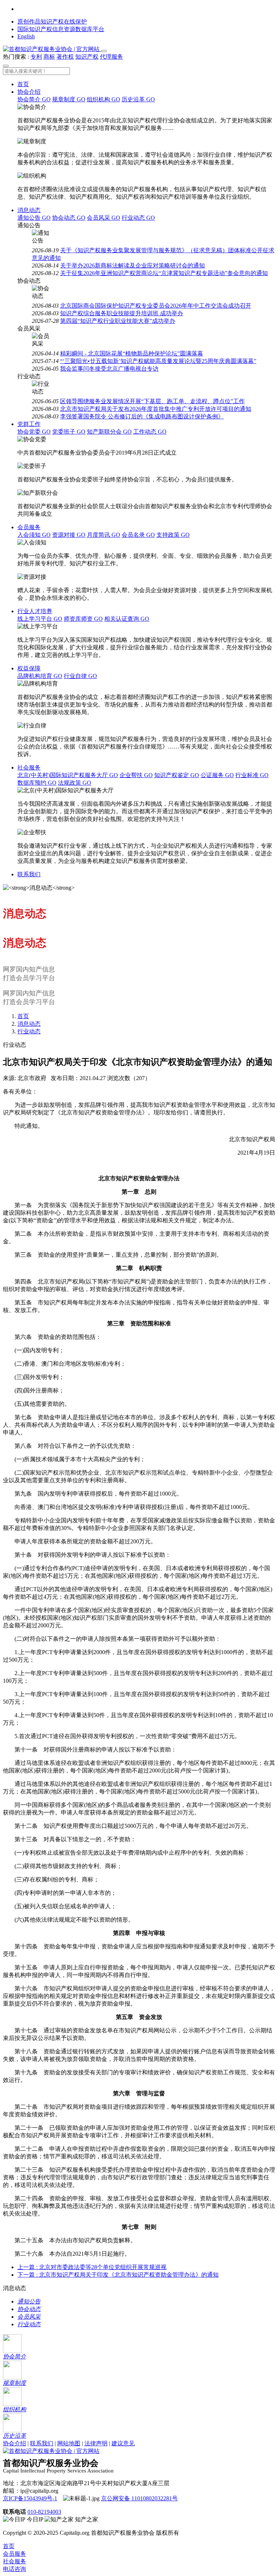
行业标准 (252, 775)
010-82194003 (44, 2512)
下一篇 (118, 2275)
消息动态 (29, 210)
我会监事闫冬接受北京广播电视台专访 (109, 369)
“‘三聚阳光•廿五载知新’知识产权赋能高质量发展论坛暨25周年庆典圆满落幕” (158, 361)
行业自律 (80, 676)
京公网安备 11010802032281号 (139, 2498)
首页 (23, 84)
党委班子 (69, 432)
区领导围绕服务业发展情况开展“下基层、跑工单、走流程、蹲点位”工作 (152, 401)
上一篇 (92, 2267)
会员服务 (29, 527)
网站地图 (69, 2443)
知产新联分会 (109, 432)
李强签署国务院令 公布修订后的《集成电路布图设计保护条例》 (142, 416)
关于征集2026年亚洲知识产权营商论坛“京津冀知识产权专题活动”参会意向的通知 (164, 273)
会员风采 (104, 218)
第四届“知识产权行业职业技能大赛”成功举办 (118, 321)
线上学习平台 (40, 619)
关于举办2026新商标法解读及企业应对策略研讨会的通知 (132, 265)
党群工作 (29, 424)
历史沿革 (138, 99)
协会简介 (34, 99)
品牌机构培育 (40, 676)
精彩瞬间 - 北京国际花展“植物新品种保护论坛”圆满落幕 (132, 353)
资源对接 (69, 535)
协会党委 (34, 432)
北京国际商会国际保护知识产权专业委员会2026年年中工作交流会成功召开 (156, 306)
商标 (49, 57)
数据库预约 (37, 783)
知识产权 (87, 57)
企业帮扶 (136, 775)
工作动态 (150, 432)
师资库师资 (83, 619)
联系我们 (29, 874)
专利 (36, 57)
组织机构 (104, 99)
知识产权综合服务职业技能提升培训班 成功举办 (122, 313)
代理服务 (111, 57)
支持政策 (173, 535)
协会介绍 (29, 92)
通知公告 (34, 218)
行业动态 (138, 218)
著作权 (65, 57)
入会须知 (34, 535)
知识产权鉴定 (177, 775)
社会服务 (29, 768)
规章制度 (69, 99)
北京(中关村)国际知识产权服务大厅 (68, 775)
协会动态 (69, 218)
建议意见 (123, 2443)
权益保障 (29, 668)
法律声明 (96, 2443)
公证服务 (217, 775)
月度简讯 (104, 535)
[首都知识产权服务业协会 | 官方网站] (52, 49)
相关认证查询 (127, 619)
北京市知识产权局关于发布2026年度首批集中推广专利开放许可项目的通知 (156, 409)
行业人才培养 (35, 611)
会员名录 (138, 535)
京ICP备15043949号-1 (30, 2498)
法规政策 (75, 783)
